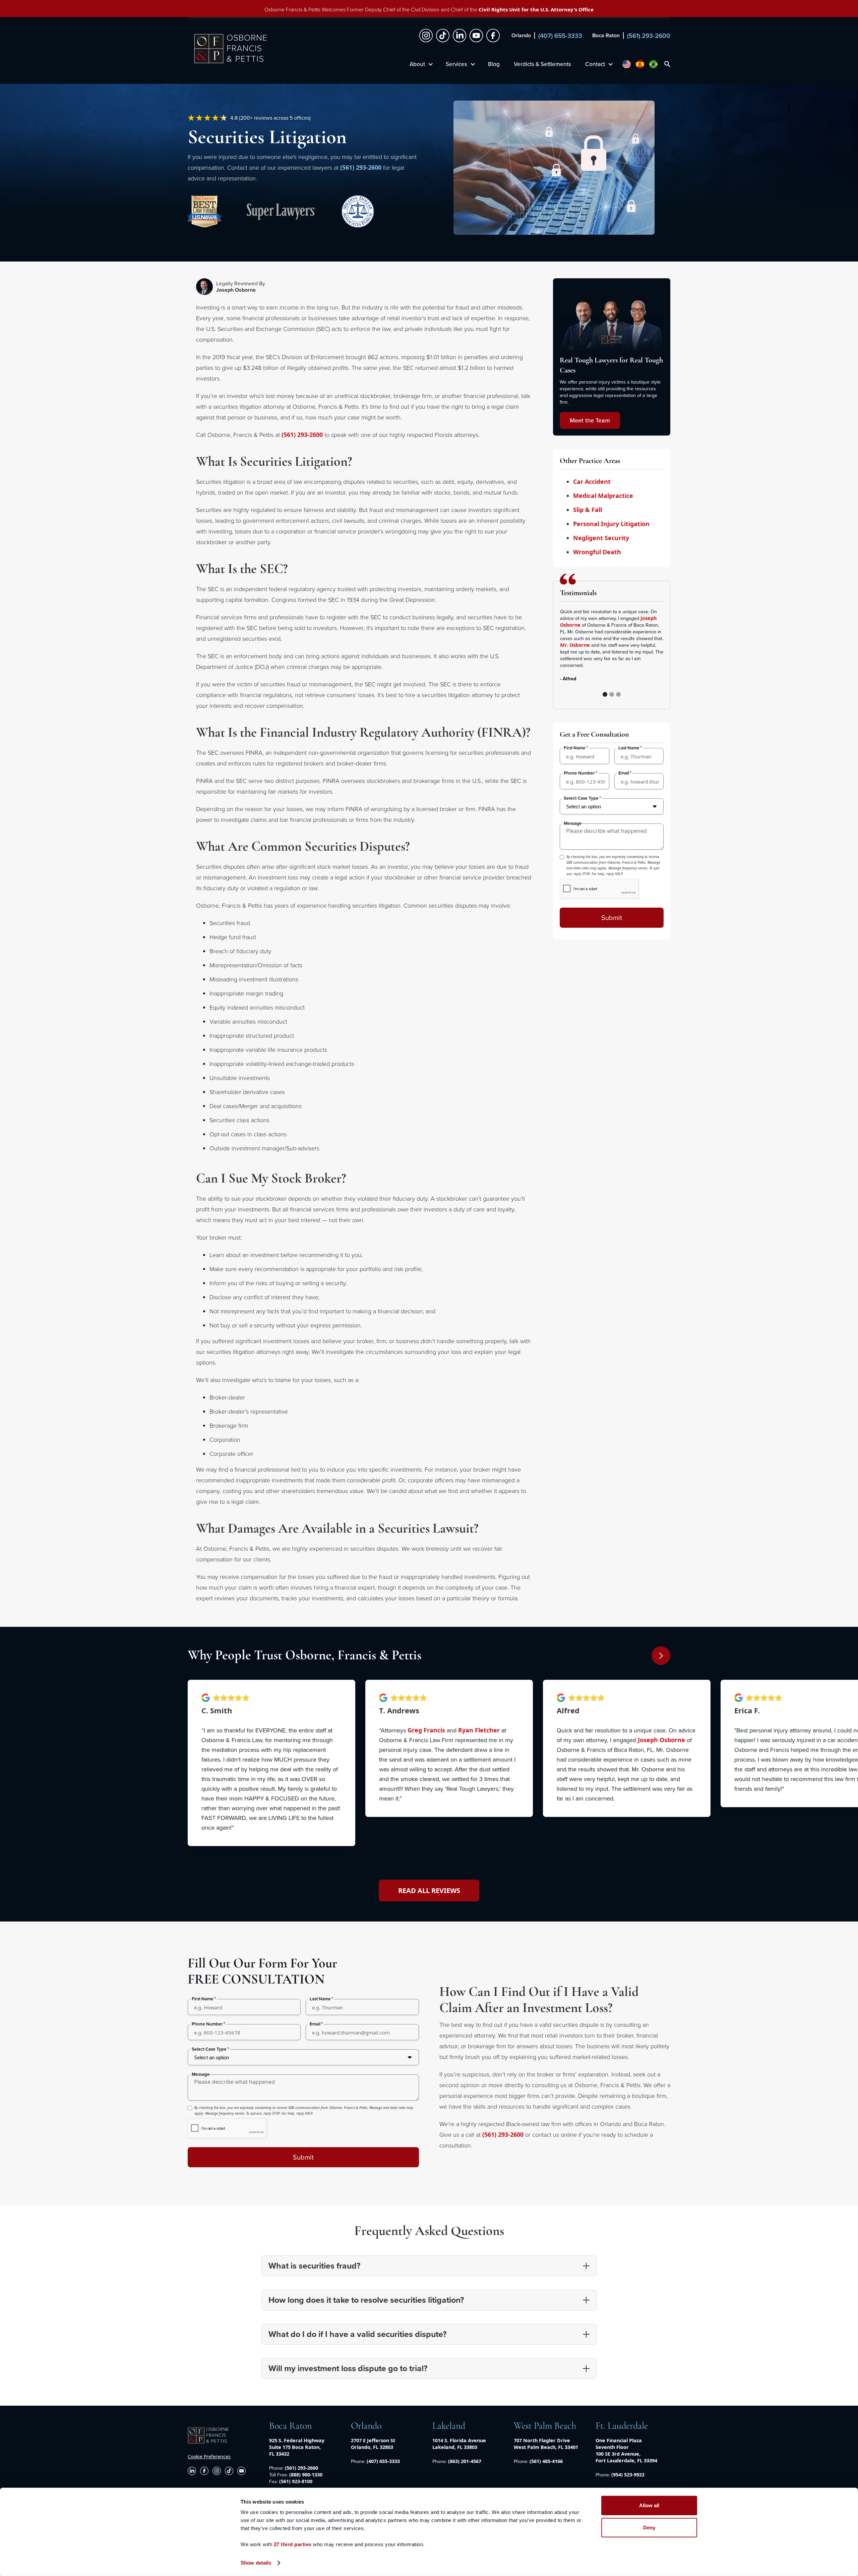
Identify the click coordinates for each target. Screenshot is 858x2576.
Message (573, 823)
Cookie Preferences (209, 2456)
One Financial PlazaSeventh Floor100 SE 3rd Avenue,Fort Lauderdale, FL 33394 (626, 2450)
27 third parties (293, 2544)
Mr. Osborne (575, 645)
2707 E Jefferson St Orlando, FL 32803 (373, 2444)
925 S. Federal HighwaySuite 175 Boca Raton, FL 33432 (297, 2447)
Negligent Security (601, 538)
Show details (256, 2563)
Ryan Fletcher (479, 1730)
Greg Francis (426, 1730)
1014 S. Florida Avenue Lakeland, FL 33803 (459, 2444)
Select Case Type (581, 798)
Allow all (649, 2505)
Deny (649, 2527)
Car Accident (592, 481)
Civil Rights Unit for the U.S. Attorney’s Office (536, 9)
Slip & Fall (588, 510)
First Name (575, 748)
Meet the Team (590, 420)
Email (624, 773)
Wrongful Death (597, 552)
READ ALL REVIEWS (429, 1891)
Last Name (629, 748)
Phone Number (579, 773)
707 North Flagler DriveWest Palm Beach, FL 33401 (546, 2444)
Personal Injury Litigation (611, 524)
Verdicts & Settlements (542, 64)
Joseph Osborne (661, 1740)
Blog (494, 64)
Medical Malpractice (603, 496)
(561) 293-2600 (361, 167)
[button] (421, 64)
